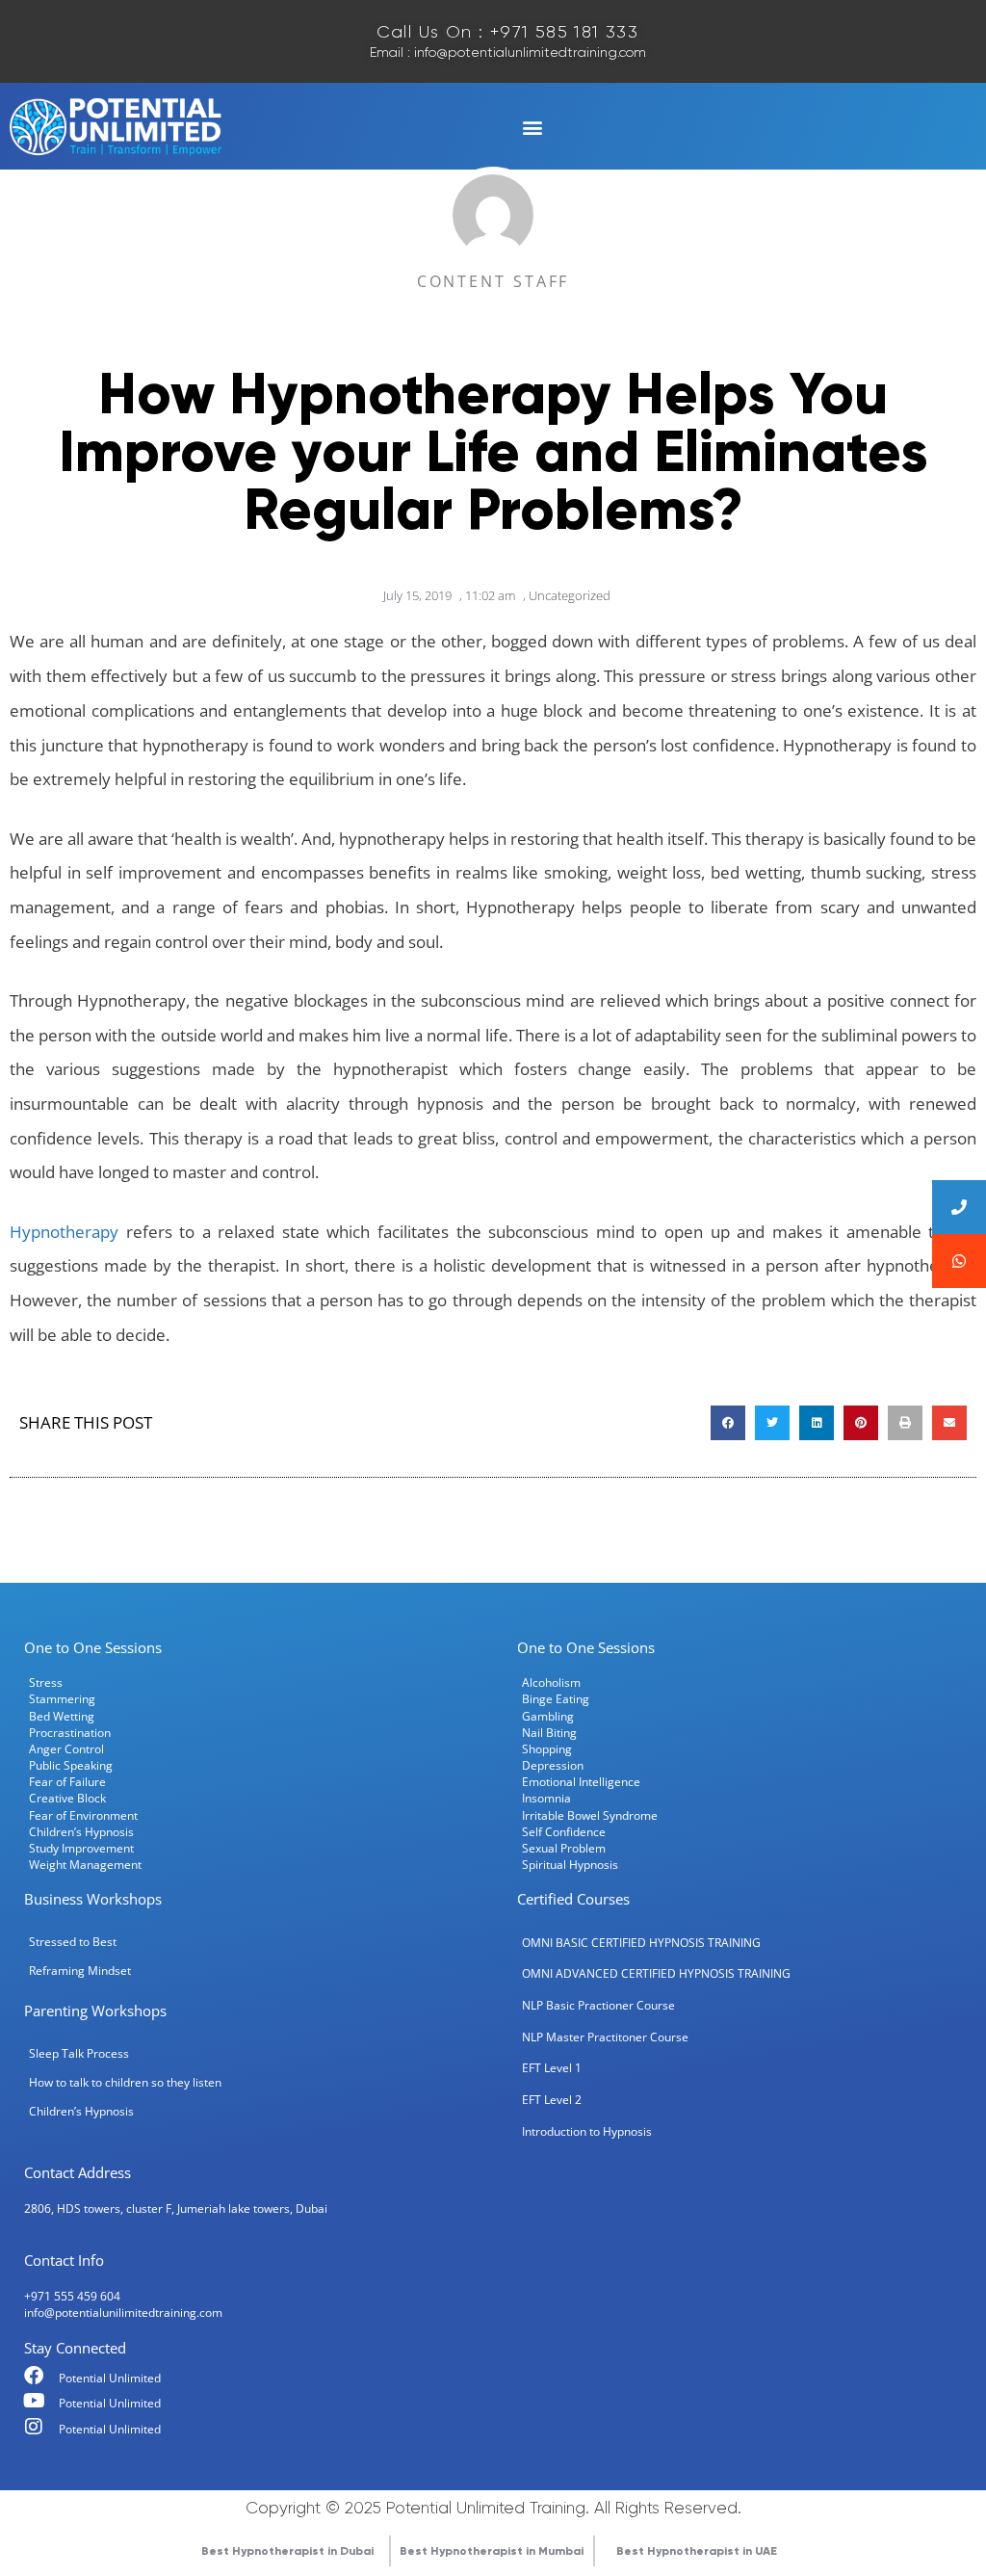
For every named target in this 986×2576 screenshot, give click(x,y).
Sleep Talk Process (79, 2053)
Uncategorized (570, 595)
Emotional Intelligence (581, 1781)
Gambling (548, 1716)
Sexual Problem (564, 1848)
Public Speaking (71, 1765)
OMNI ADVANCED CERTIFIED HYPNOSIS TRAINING (656, 1973)
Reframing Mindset (80, 1970)
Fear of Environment (83, 1815)
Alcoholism (551, 1682)
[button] (532, 128)
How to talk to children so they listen (125, 2082)
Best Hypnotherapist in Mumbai (492, 2551)
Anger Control (66, 1748)
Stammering (62, 1698)
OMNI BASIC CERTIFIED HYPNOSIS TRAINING (641, 1942)
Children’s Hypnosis (81, 1831)
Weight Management (85, 1864)
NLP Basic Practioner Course (598, 2005)
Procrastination (70, 1732)
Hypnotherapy (64, 1232)
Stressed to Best (73, 1941)
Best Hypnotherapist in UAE (697, 2551)
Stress (46, 1682)
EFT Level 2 (552, 2099)
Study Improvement (81, 1848)
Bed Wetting (62, 1716)
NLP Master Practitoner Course (605, 2037)
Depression (553, 1765)
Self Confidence (564, 1831)
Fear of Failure (67, 1781)
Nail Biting (549, 1732)
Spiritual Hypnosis (570, 1864)
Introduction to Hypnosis (587, 2131)
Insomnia (546, 1798)
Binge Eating (556, 1698)
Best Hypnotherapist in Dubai (287, 2551)
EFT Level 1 (552, 2067)
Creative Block (67, 1798)
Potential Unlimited (110, 2378)
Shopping (547, 1748)
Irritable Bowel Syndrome (590, 1815)
